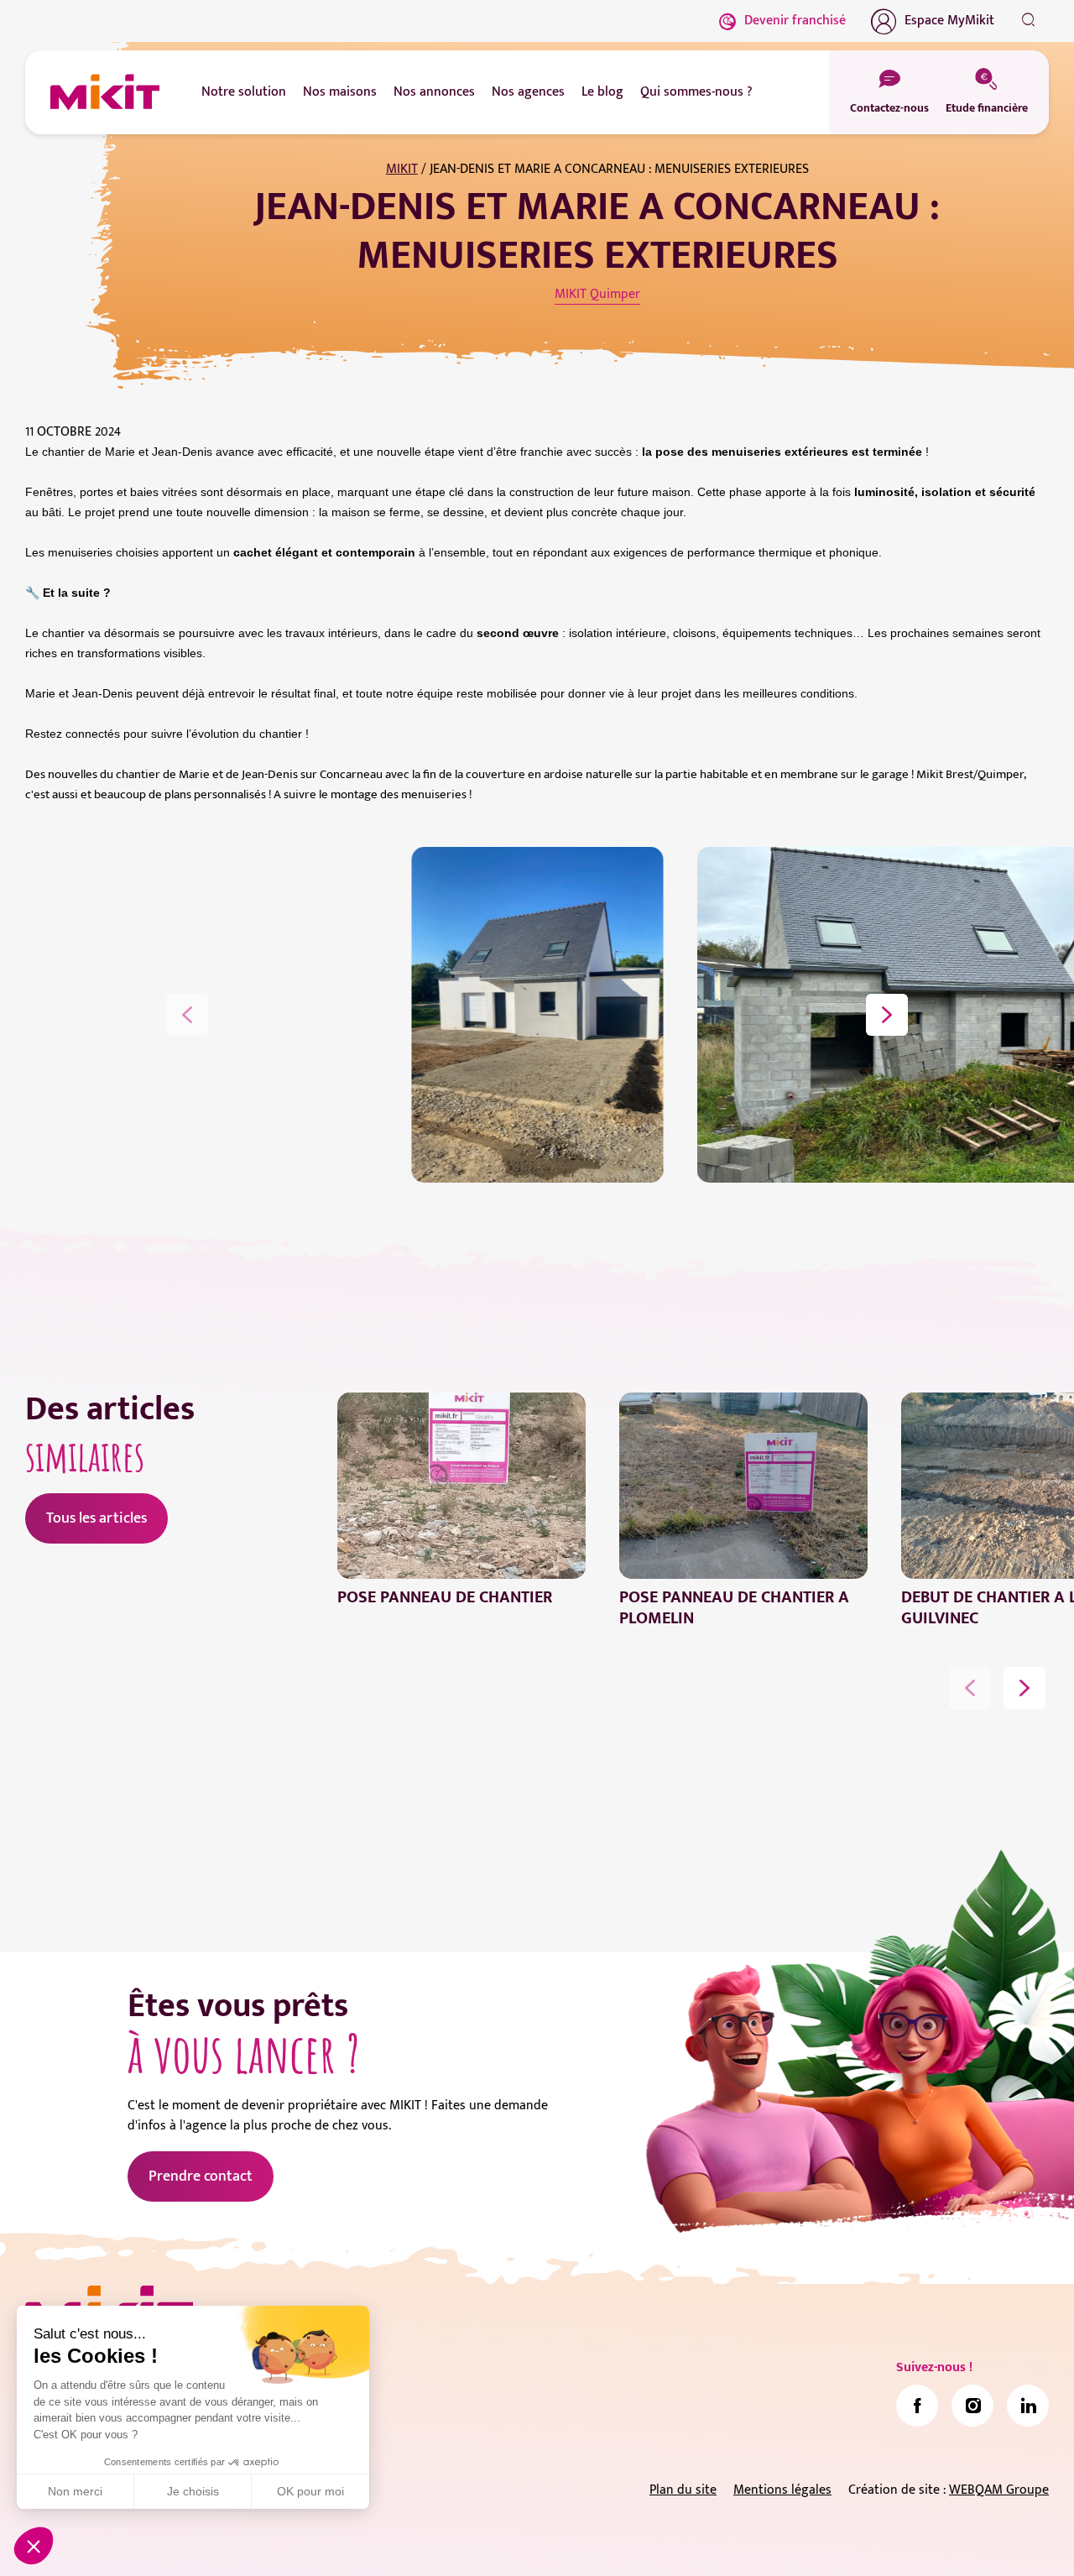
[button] (34, 2546)
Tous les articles (96, 1518)
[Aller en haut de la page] (1028, 2538)
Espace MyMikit (949, 21)
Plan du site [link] (683, 2490)
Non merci (75, 2491)
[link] (917, 2406)
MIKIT (402, 169)
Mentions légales (782, 2490)
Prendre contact (201, 2176)
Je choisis (193, 2491)
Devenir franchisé (795, 21)
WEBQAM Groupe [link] (999, 2490)
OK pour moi (310, 2491)
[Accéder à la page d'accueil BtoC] (105, 92)
